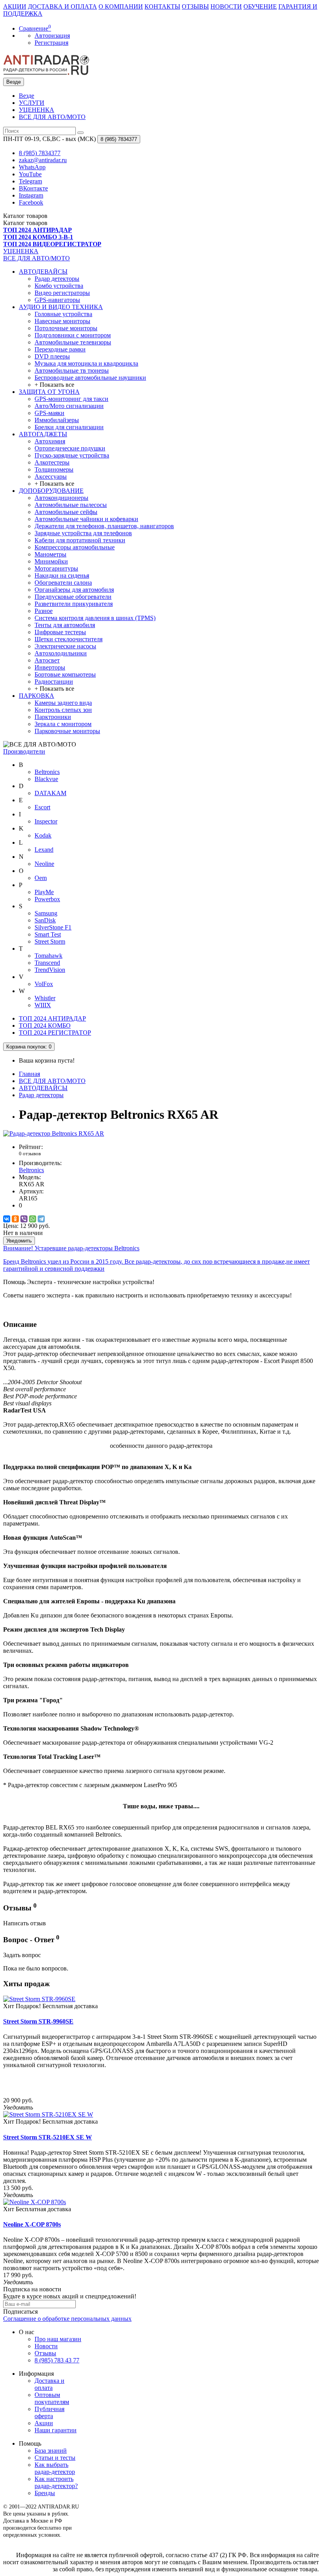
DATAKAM (50, 793)
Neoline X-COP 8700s (32, 2224)
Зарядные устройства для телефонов (83, 533)
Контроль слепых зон (63, 710)
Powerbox (47, 899)
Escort (42, 807)
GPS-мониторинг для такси (71, 399)
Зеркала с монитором (63, 724)
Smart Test (48, 934)
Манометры (50, 554)
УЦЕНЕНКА (37, 110)
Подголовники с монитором (73, 335)
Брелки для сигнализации (69, 427)
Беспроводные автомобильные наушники (90, 378)
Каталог (25, 223)
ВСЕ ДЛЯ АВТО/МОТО (52, 117)
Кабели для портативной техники (80, 540)
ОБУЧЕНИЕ (260, 6)
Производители (24, 751)
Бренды (45, 2493)
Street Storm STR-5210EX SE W (48, 2137)
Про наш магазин (58, 2339)
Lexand (44, 850)
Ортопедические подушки (70, 448)
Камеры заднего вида (63, 703)
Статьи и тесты (55, 2458)
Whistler (45, 998)
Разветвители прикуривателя (74, 604)
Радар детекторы (57, 279)
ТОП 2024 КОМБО (45, 1025)
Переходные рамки (60, 349)
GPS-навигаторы (57, 300)
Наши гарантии (56, 2430)
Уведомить (19, 1241)
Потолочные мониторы (66, 328)
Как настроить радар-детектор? (56, 2482)
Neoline (44, 864)
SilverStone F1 (53, 927)
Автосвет (47, 660)
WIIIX (43, 1005)
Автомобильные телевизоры (73, 342)
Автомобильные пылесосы (71, 505)
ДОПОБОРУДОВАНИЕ (51, 491)
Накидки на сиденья (62, 575)
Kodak (43, 835)
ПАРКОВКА (37, 696)
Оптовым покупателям (52, 2398)
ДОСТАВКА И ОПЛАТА (62, 6)
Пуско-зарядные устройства (72, 455)
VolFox (44, 984)
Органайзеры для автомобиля (74, 590)
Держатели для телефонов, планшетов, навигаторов (104, 526)
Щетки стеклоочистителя (69, 639)
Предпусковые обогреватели (73, 597)
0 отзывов (30, 1154)
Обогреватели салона (63, 583)
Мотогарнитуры (56, 568)
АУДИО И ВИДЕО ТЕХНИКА (61, 307)
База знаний (51, 2451)
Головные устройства (63, 314)
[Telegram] (41, 1219)
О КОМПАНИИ (121, 6)
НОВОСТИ (226, 6)
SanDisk (45, 920)
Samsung (46, 913)
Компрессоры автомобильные (75, 547)
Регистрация (51, 43)
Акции (44, 2423)
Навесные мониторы (62, 321)
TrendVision (50, 970)
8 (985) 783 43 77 (57, 2360)
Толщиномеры (54, 469)
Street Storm (50, 941)
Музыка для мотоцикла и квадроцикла (86, 363)
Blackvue (46, 779)
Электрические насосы (65, 646)
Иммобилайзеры (57, 420)
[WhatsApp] (33, 1219)
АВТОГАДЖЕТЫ (43, 434)
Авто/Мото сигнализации (69, 406)
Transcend (47, 963)
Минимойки (51, 561)
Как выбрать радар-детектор (55, 2468)
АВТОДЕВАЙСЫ (43, 272)
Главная (29, 1074)
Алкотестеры (52, 462)
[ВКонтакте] (7, 1219)
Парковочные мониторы (67, 731)
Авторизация (52, 36)
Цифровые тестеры (60, 632)
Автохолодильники (61, 653)
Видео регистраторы (62, 293)
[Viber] (24, 1219)
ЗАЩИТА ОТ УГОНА (49, 392)
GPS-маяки (49, 413)
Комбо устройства (59, 286)
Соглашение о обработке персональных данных (67, 2319)
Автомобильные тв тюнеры (72, 370)
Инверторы (50, 667)
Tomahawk (48, 956)
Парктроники (53, 717)
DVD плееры (52, 356)
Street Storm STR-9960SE (38, 2021)
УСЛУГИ (32, 103)
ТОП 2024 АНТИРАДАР (52, 1018)
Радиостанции (54, 682)
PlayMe (44, 892)
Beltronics (47, 772)
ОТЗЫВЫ (195, 6)
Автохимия (50, 441)
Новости (46, 2346)
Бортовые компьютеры (65, 674)
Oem (41, 878)
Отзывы (45, 2353)
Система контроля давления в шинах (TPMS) (95, 618)
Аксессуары (51, 477)
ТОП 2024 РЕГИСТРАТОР (55, 1033)
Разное (44, 611)
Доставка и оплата (49, 2384)
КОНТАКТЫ (162, 6)
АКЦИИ (15, 6)
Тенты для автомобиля (65, 625)
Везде (27, 96)
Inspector (46, 821)
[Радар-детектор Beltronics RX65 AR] (54, 1133)
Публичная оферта (49, 2412)
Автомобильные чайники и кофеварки (86, 519)
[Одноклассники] (15, 1219)
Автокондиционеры (61, 498)
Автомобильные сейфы (66, 512)
